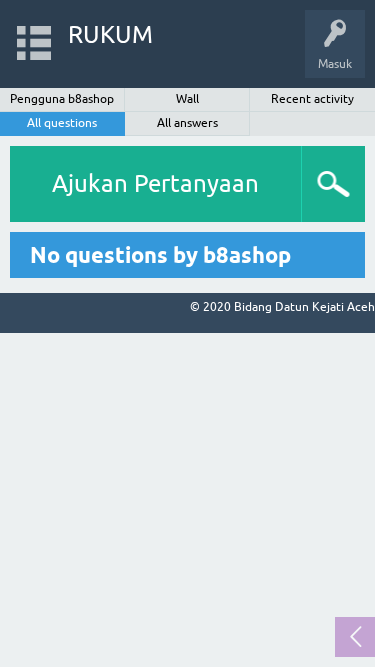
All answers (187, 123)
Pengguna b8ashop (62, 99)
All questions (62, 123)
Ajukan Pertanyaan (155, 183)
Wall (187, 99)
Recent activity (312, 99)
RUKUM (110, 34)
